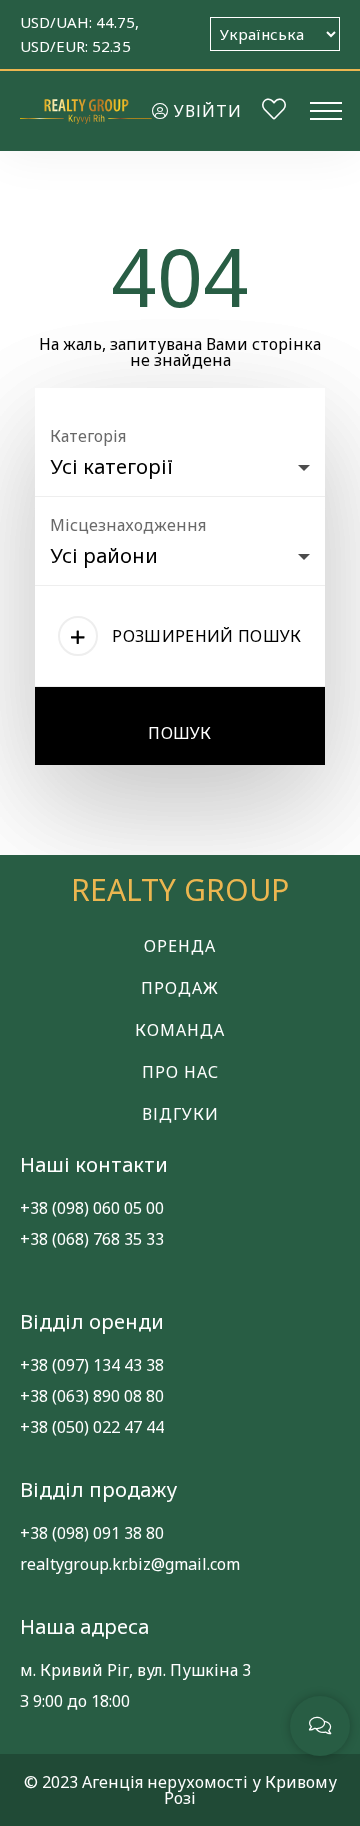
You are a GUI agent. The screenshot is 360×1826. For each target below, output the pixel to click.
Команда (180, 1030)
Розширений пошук (206, 636)
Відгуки (180, 1114)
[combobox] (180, 462)
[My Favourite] (274, 112)
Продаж (180, 988)
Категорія (88, 436)
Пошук (180, 733)
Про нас (180, 1072)
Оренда (180, 946)
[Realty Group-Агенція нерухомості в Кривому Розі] (86, 110)
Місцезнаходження (128, 525)
